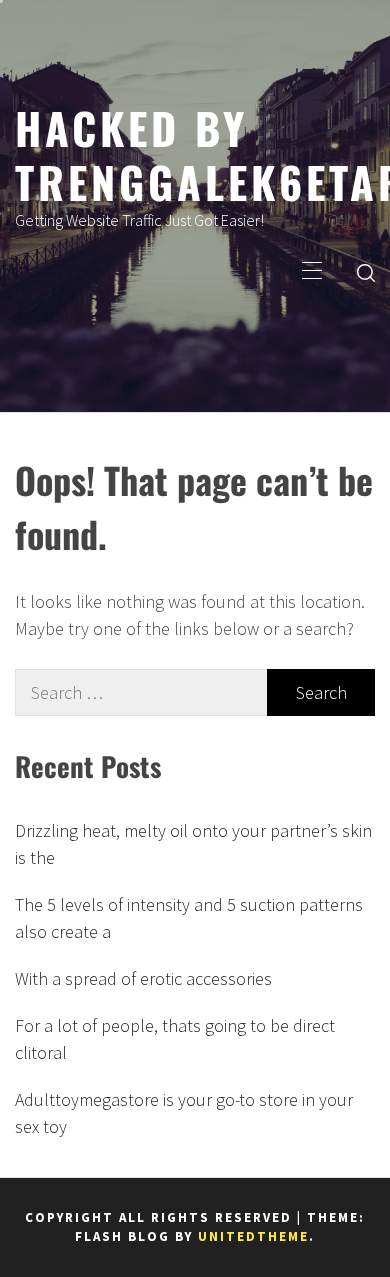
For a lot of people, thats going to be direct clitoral (175, 1039)
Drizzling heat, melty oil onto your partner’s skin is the (193, 844)
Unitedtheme (253, 1236)
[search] (366, 272)
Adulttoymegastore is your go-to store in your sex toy (184, 1113)
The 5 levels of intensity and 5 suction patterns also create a (189, 918)
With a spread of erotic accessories (143, 978)
